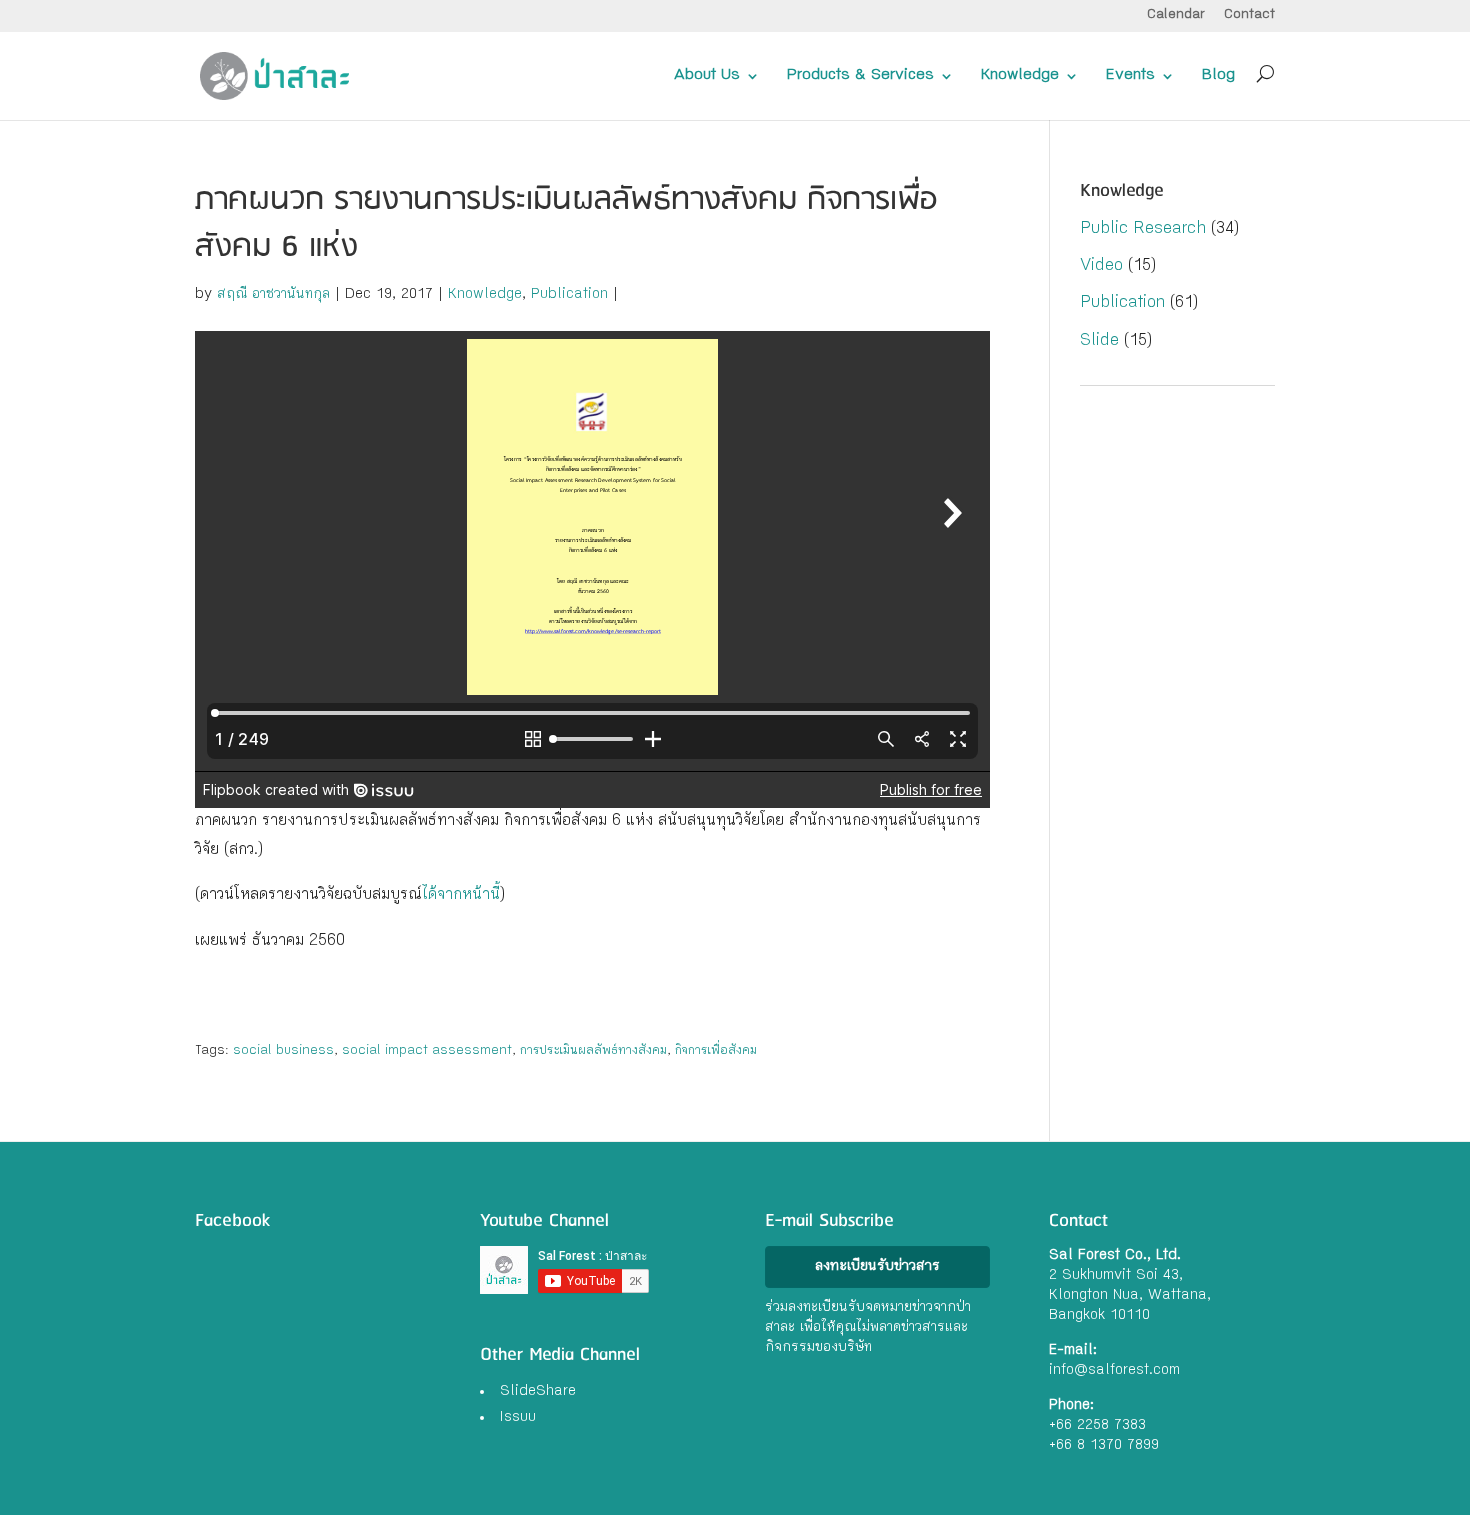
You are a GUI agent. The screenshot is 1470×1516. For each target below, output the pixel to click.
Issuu (518, 1418)
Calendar (1176, 15)
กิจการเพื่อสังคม (716, 1051)
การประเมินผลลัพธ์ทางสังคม (593, 1051)
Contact (1249, 15)
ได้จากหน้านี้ (461, 895)
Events (1130, 76)
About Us (707, 76)
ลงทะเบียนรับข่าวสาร (877, 1267)
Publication (569, 295)
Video (1101, 266)
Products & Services (860, 76)
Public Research (1143, 229)
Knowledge (1020, 76)
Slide (1099, 341)
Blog (1218, 76)
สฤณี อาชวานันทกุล (273, 295)
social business (283, 1051)
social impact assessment (427, 1051)
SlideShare (538, 1392)
